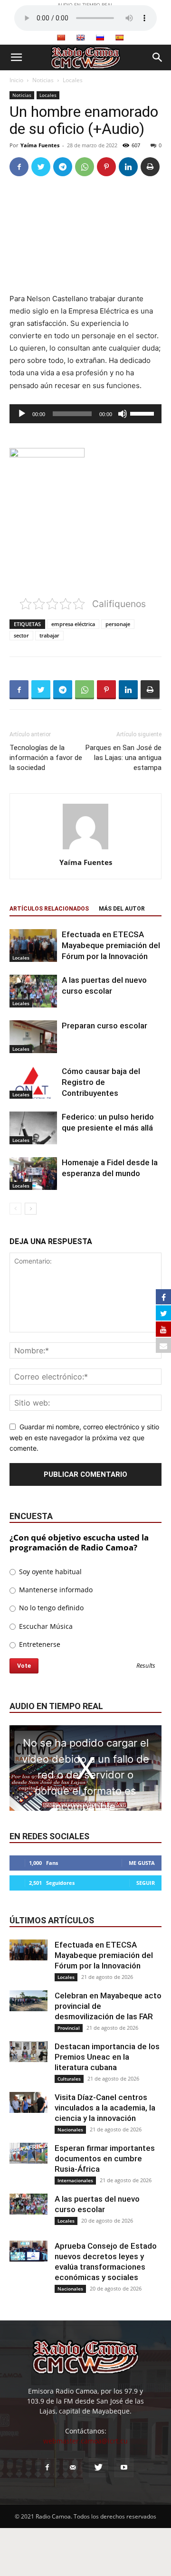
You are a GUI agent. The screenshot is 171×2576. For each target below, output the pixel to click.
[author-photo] (85, 849)
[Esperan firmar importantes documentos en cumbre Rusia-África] (28, 2153)
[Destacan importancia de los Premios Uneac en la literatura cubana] (28, 2052)
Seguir (146, 1883)
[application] (85, 414)
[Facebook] (19, 167)
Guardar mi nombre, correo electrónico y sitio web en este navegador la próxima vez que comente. (84, 1437)
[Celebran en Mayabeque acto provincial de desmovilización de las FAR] (28, 2001)
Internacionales (75, 2180)
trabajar (49, 635)
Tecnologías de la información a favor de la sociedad (46, 758)
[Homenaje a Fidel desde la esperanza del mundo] (33, 1174)
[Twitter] (41, 167)
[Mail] (73, 2468)
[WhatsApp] (85, 167)
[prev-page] (15, 1209)
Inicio (16, 80)
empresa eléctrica (73, 624)
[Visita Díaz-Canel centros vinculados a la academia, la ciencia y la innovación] (28, 2103)
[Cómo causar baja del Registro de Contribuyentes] (33, 1082)
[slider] (143, 413)
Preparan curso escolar (104, 1026)
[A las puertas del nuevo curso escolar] (33, 991)
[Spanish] (119, 38)
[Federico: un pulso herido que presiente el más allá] (33, 1128)
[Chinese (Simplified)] (61, 38)
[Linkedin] (128, 167)
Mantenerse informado (55, 1590)
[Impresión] (150, 167)
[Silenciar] (123, 414)
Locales (73, 80)
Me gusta (142, 1863)
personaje (118, 624)
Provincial (69, 2028)
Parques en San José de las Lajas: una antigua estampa (123, 758)
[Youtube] (124, 2468)
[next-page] (31, 1209)
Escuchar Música (45, 1626)
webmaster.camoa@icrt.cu (85, 2441)
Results (146, 1666)
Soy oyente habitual (49, 1572)
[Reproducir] (22, 414)
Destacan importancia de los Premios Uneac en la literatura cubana (107, 2057)
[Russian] (100, 38)
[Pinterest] (106, 167)
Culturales (69, 2079)
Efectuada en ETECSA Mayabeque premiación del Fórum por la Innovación (111, 945)
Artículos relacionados (49, 909)
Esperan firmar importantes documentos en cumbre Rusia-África (105, 2158)
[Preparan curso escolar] (33, 1037)
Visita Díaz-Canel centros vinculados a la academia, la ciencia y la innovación (105, 2108)
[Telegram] (63, 167)
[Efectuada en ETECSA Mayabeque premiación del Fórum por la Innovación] (33, 946)
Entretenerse (39, 1644)
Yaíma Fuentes (40, 145)
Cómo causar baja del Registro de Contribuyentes (101, 1082)
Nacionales (70, 2129)
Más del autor (122, 909)
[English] (80, 38)
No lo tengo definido (50, 1608)
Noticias (43, 80)
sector (21, 635)
